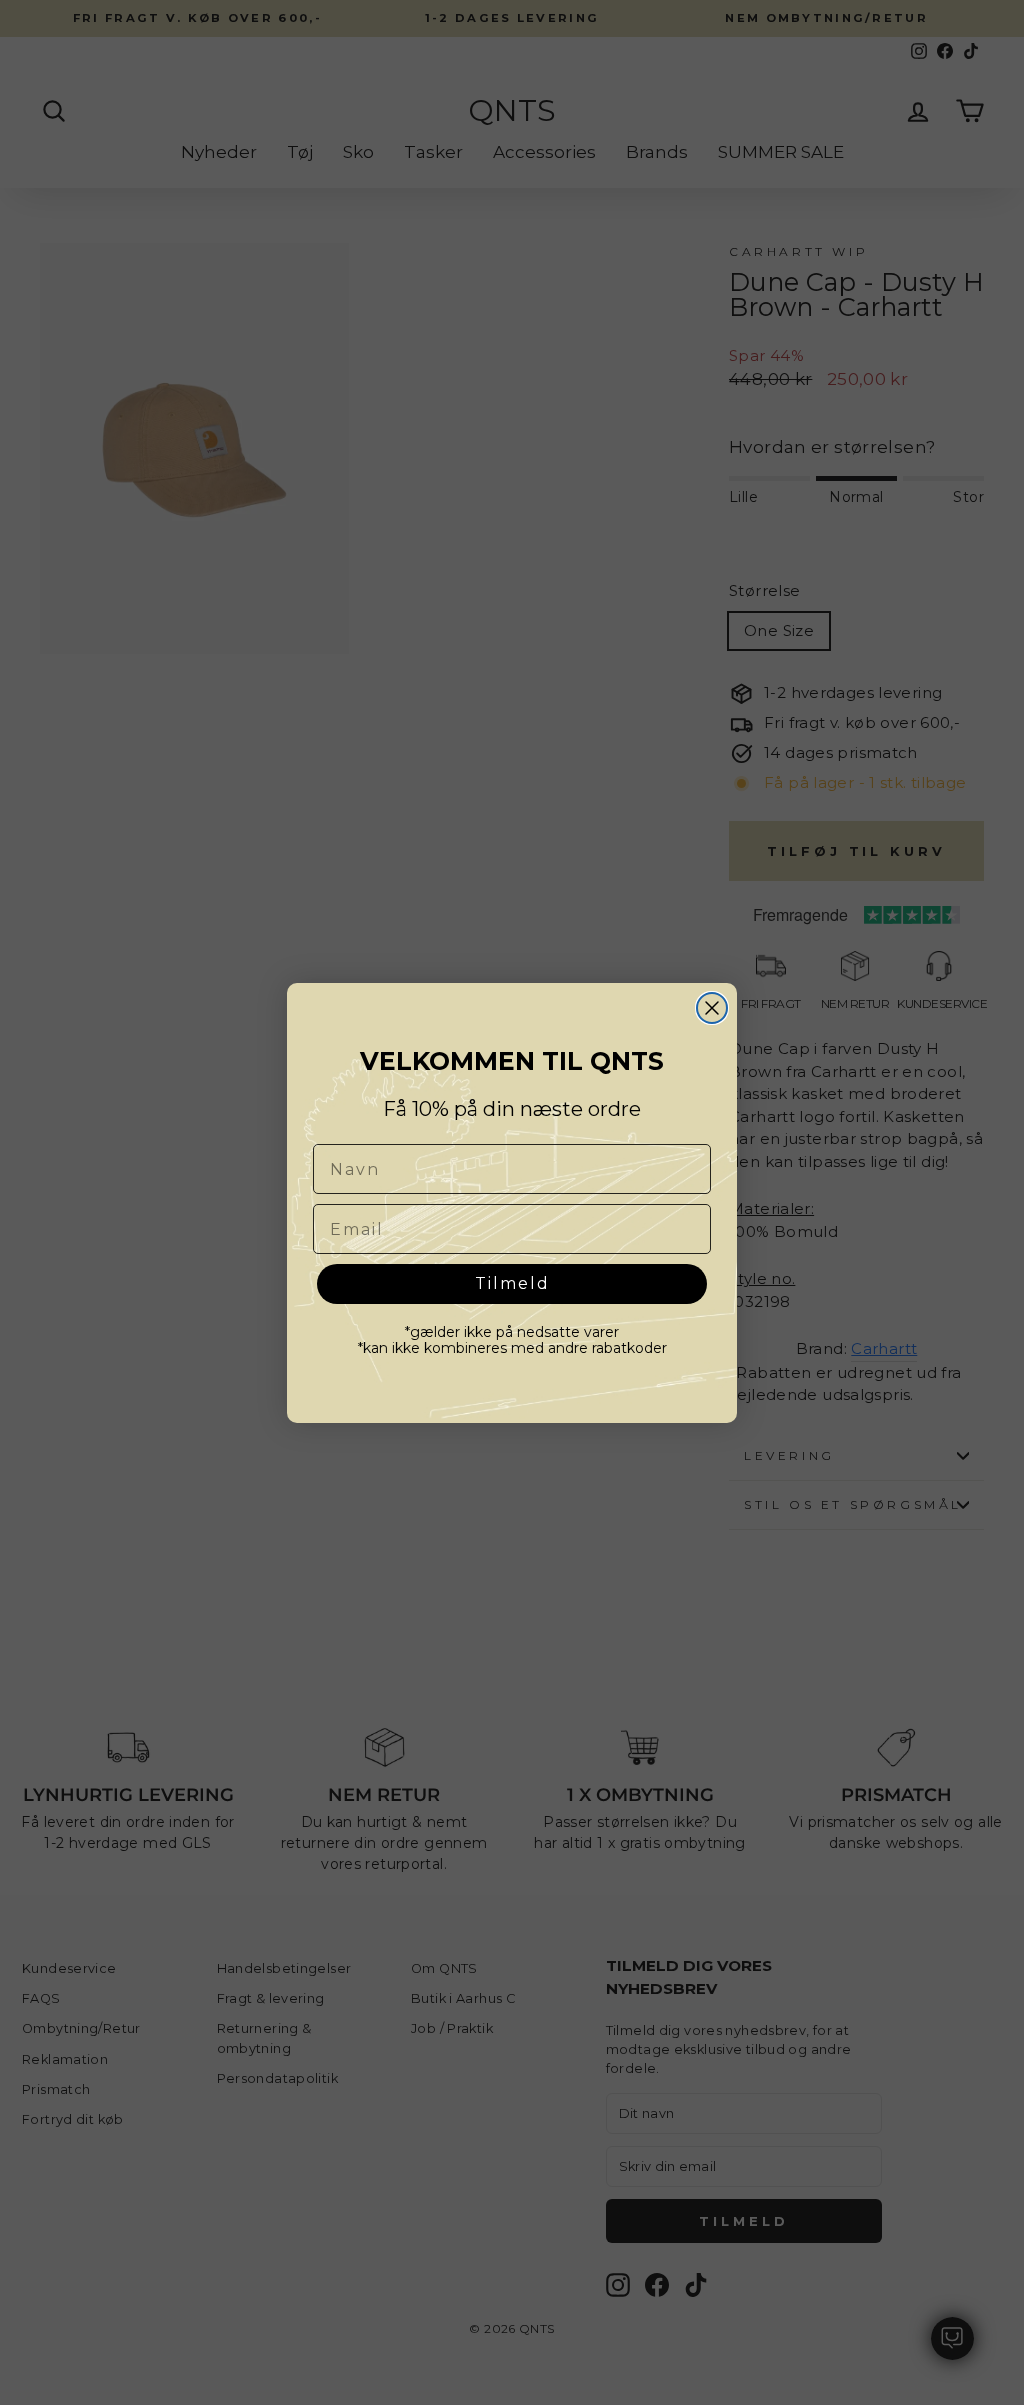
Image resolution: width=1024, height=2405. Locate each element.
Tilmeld (512, 1283)
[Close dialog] (712, 1008)
